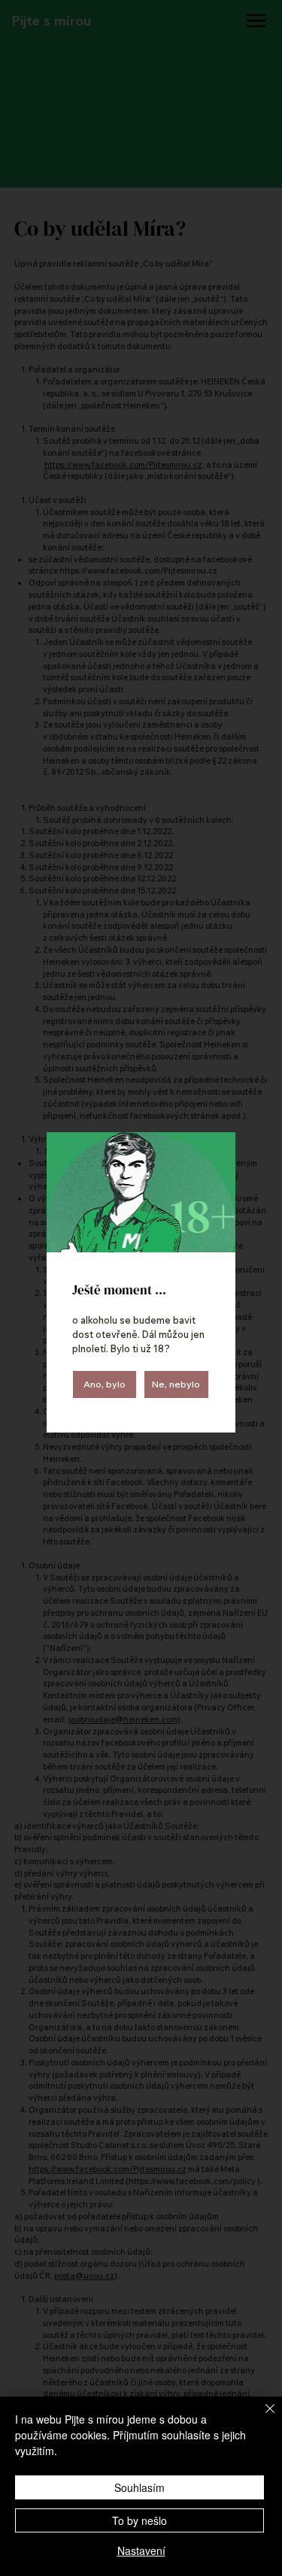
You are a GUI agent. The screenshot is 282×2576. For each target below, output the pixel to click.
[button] (105, 1384)
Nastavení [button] (141, 2550)
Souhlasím (139, 2487)
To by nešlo (139, 2520)
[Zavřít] (261, 2418)
